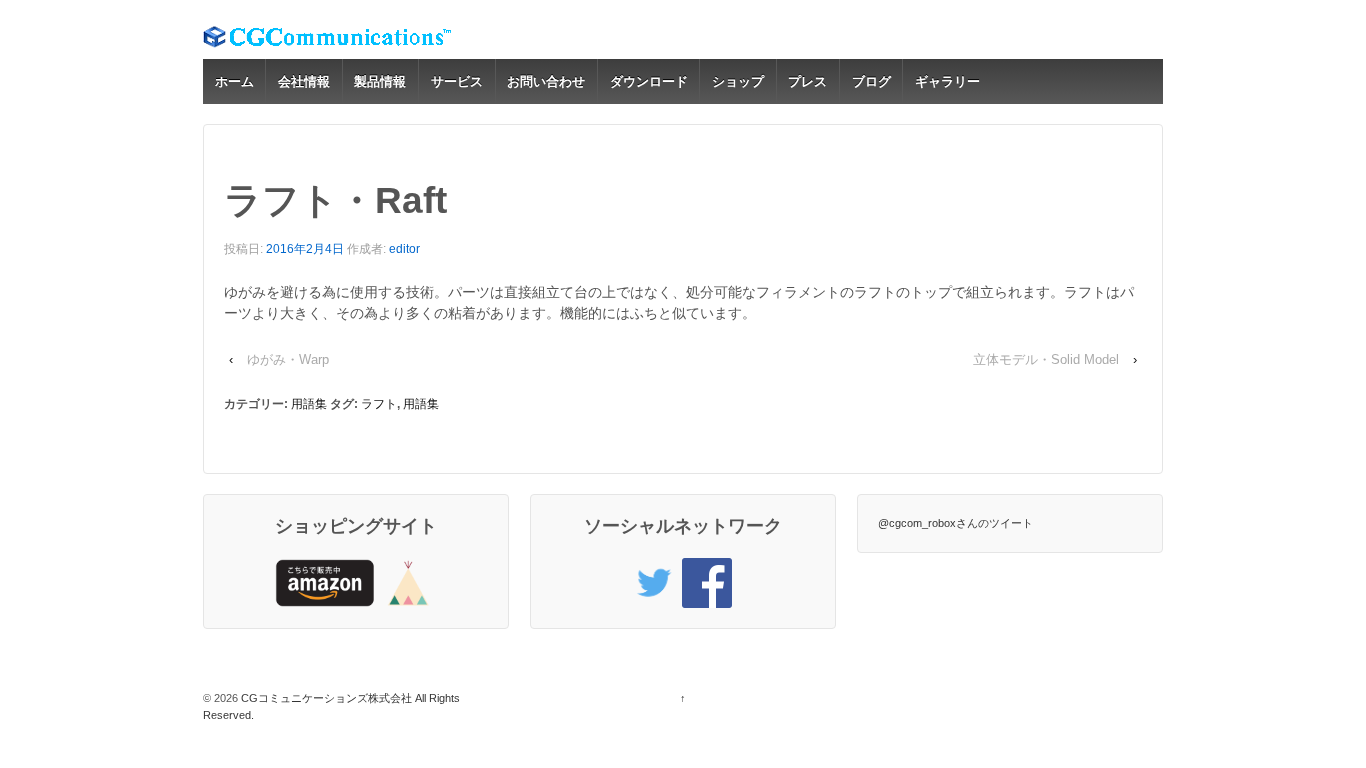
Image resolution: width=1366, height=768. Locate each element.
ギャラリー (947, 81)
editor (404, 249)
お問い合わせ (546, 81)
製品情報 (380, 81)
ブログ (871, 81)
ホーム (234, 81)
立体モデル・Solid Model (1046, 359)
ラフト (379, 404)
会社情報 (304, 81)
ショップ (738, 81)
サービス (457, 81)
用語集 (309, 404)
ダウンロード (649, 81)
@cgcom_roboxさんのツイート (955, 523)
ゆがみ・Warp (288, 359)
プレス (807, 81)
